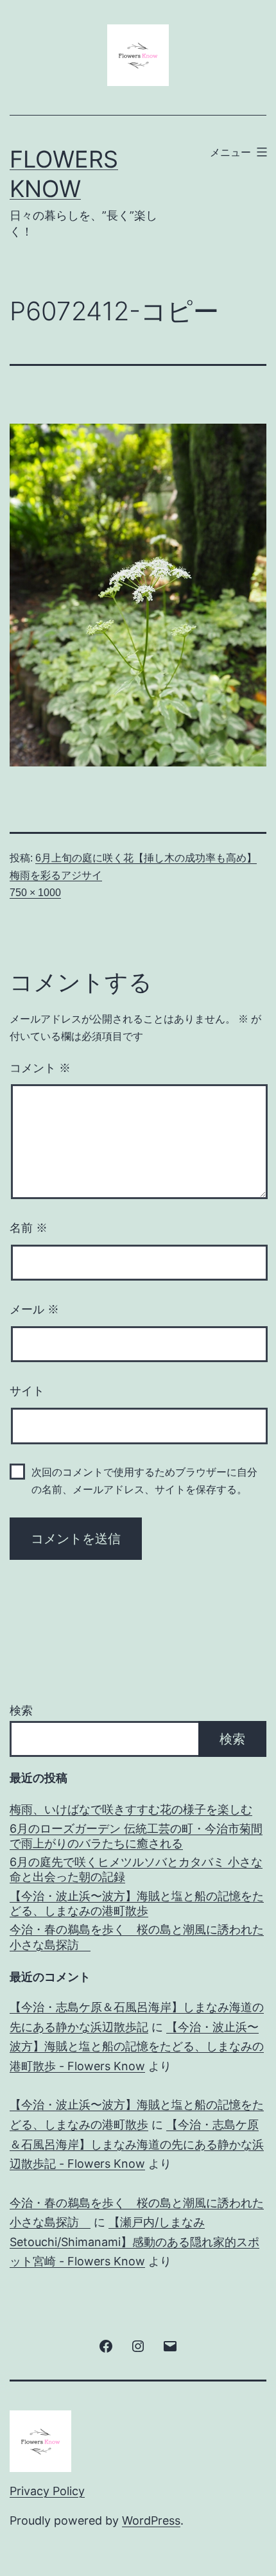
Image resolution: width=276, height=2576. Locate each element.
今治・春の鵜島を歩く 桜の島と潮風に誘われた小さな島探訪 (137, 1937)
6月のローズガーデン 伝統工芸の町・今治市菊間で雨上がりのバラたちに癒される (136, 1836)
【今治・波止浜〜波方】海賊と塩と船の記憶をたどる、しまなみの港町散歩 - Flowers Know (137, 2046)
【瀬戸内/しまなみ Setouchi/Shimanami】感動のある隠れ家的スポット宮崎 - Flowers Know (134, 2242)
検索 (21, 1710)
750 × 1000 (35, 893)
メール (34, 1310)
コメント (40, 1068)
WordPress (151, 2520)
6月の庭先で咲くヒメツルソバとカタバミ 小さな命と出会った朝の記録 (136, 1869)
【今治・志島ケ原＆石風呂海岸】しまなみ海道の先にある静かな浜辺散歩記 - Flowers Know (137, 2144)
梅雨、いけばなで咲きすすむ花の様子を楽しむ (131, 1809)
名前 (29, 1228)
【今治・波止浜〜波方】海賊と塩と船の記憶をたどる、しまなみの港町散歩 (137, 1903)
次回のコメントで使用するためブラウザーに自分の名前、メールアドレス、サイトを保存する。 (144, 1481)
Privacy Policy (47, 2491)
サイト (27, 1391)
